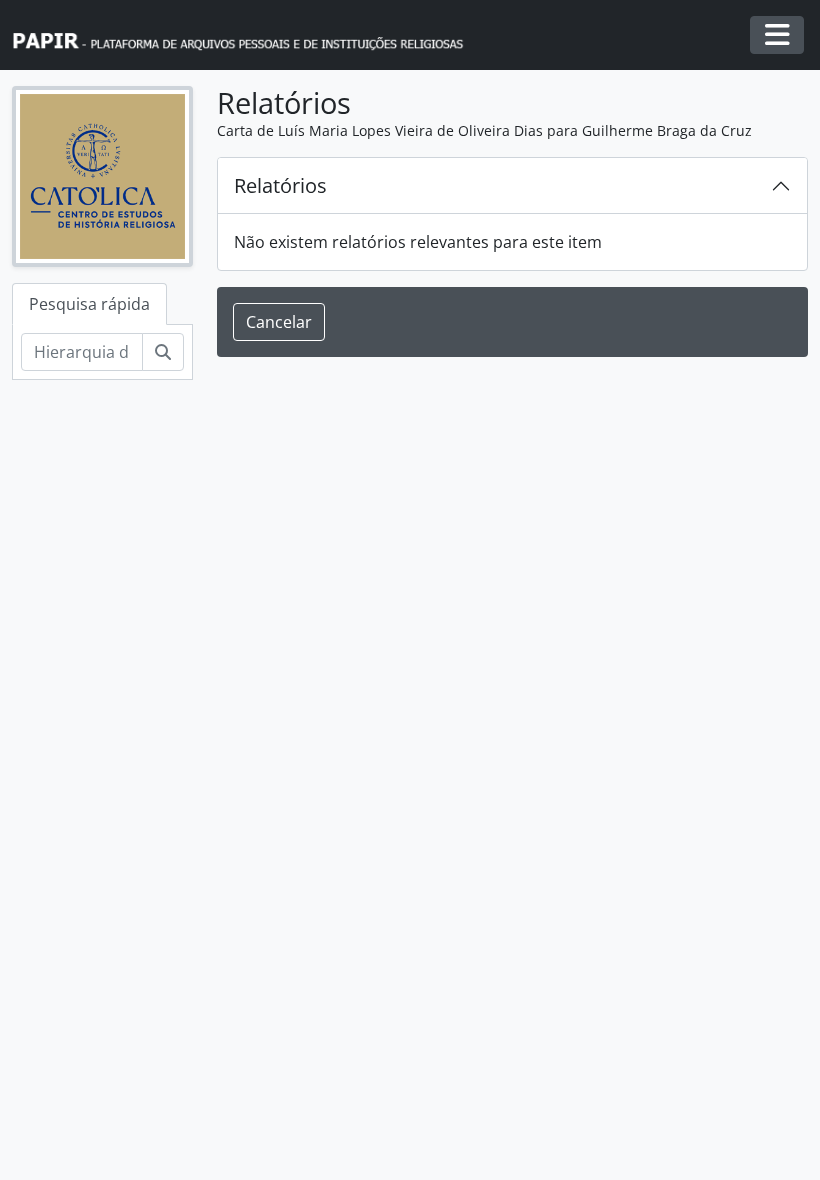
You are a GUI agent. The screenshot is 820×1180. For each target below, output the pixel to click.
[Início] (247, 35)
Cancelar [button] (279, 322)
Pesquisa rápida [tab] (89, 304)
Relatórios (280, 185)
